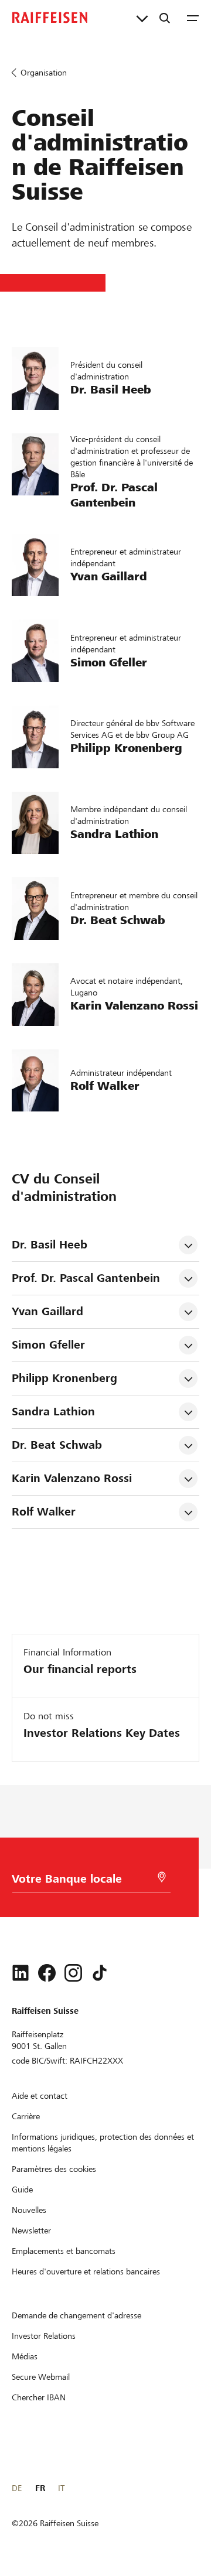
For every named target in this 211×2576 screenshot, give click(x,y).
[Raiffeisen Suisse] (50, 18)
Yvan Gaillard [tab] (47, 1311)
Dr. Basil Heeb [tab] (50, 1245)
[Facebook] (47, 1973)
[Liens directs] (142, 18)
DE (17, 2488)
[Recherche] (165, 18)
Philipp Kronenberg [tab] (64, 1378)
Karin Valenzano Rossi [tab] (72, 1478)
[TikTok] (100, 1973)
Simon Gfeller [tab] (48, 1345)
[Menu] (193, 18)
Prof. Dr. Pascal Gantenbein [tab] (86, 1278)
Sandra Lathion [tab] (53, 1412)
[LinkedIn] (21, 1973)
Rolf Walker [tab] (44, 1512)
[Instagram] (73, 1973)
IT (61, 2488)
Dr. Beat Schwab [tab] (57, 1445)
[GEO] (162, 1877)
